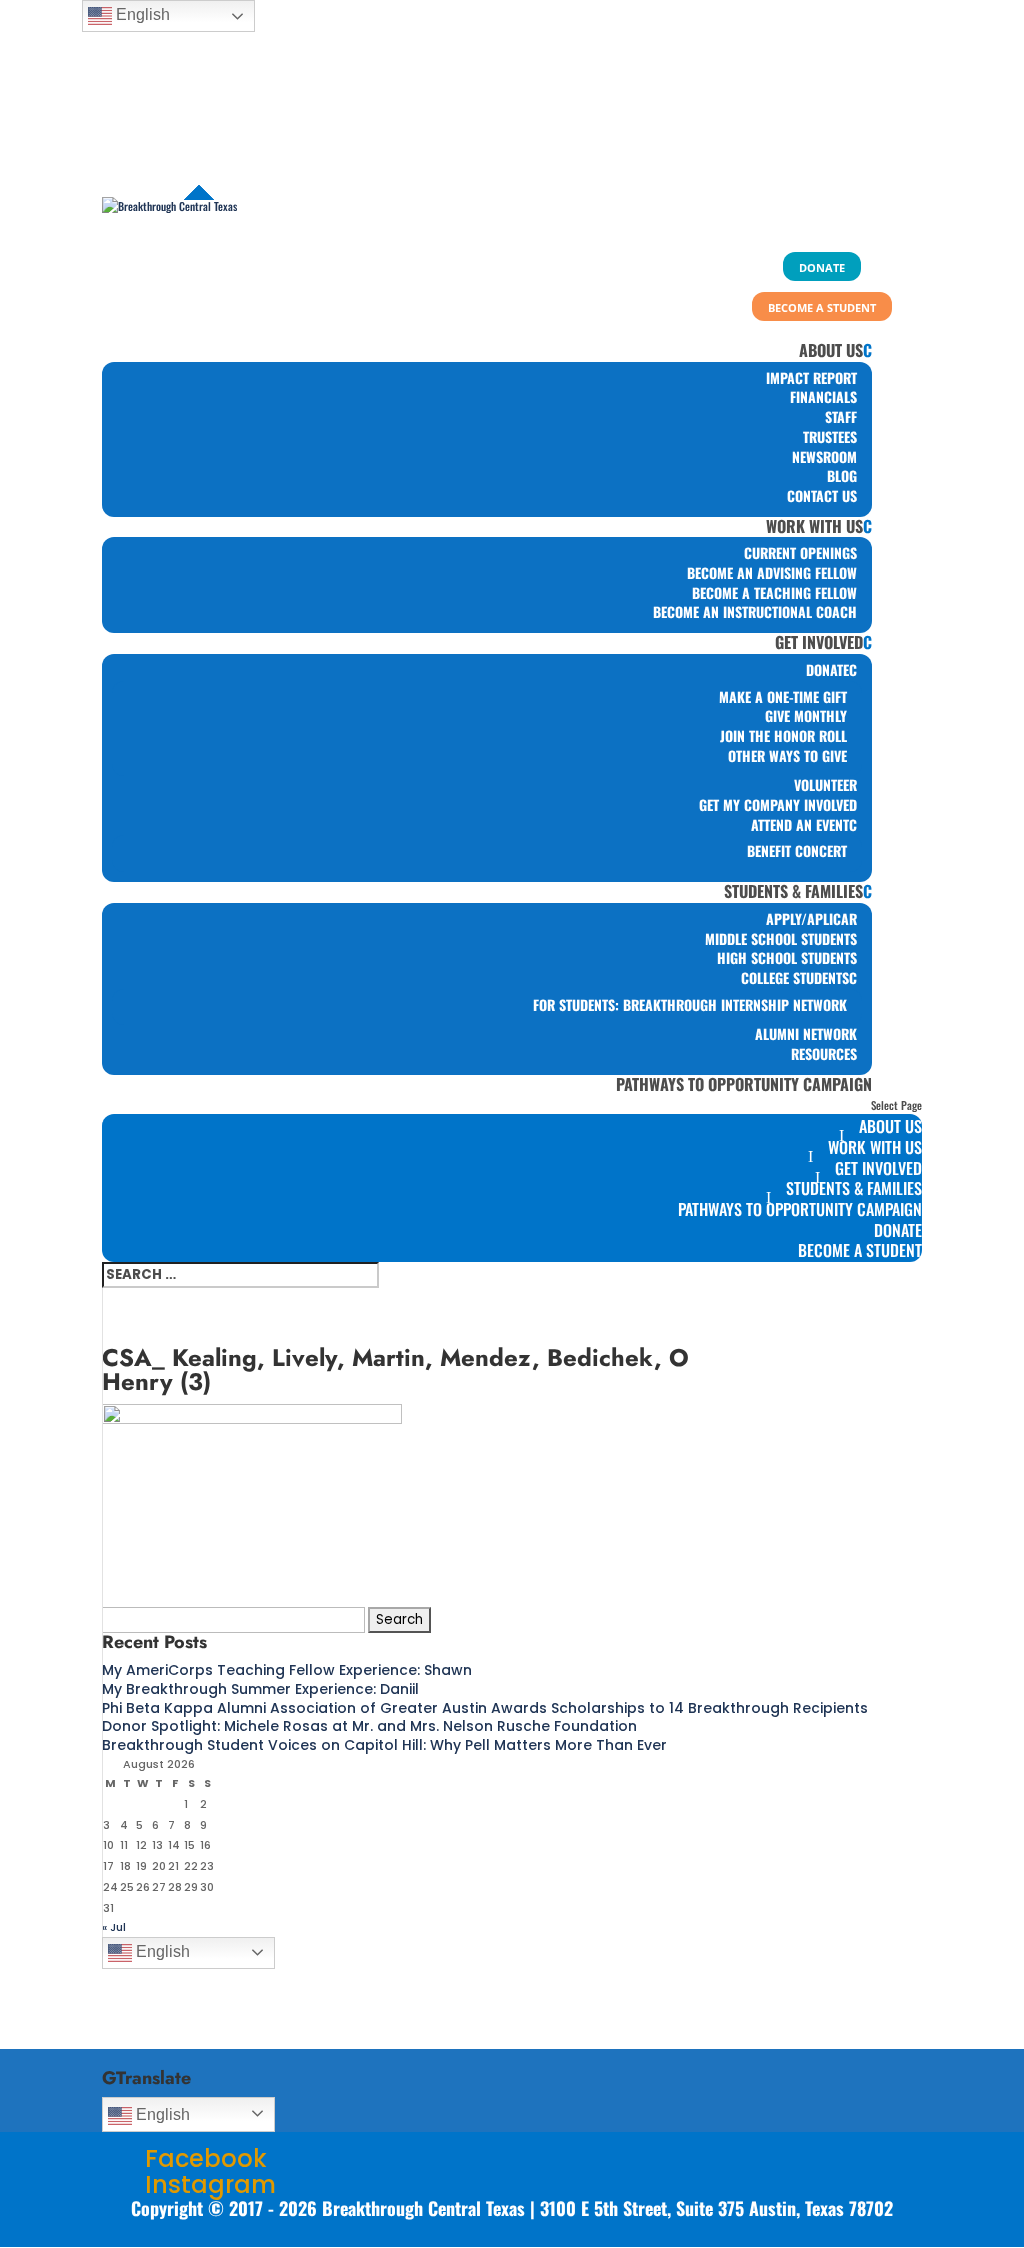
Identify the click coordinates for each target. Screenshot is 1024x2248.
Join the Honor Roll (783, 735)
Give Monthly (806, 715)
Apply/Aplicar (811, 918)
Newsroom (824, 456)
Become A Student (860, 1250)
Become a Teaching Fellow (774, 592)
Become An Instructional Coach (755, 611)
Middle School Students (781, 938)
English (161, 1951)
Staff (841, 416)
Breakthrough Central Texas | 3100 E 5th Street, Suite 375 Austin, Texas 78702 (607, 2208)
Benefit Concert (797, 850)
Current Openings (800, 552)
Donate (827, 669)
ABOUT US (831, 350)
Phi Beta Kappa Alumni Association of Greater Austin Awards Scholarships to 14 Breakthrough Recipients (485, 1708)
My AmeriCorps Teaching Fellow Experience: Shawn (287, 1670)
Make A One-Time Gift (783, 696)
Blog (842, 475)
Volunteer (825, 784)
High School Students (787, 957)
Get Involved (819, 642)
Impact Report (811, 377)
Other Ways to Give (787, 755)
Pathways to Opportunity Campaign (744, 1084)
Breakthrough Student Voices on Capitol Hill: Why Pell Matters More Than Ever (384, 1745)
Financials (823, 396)
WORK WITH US (814, 526)
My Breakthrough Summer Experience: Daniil (260, 1689)
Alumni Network (806, 1033)
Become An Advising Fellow (772, 572)
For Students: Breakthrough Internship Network (690, 1004)
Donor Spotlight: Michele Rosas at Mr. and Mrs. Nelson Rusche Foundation (369, 1726)
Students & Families (793, 891)
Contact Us (822, 495)
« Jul (114, 1927)
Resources (824, 1053)
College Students (795, 977)
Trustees (830, 436)
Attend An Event (800, 824)
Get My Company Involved (778, 804)
